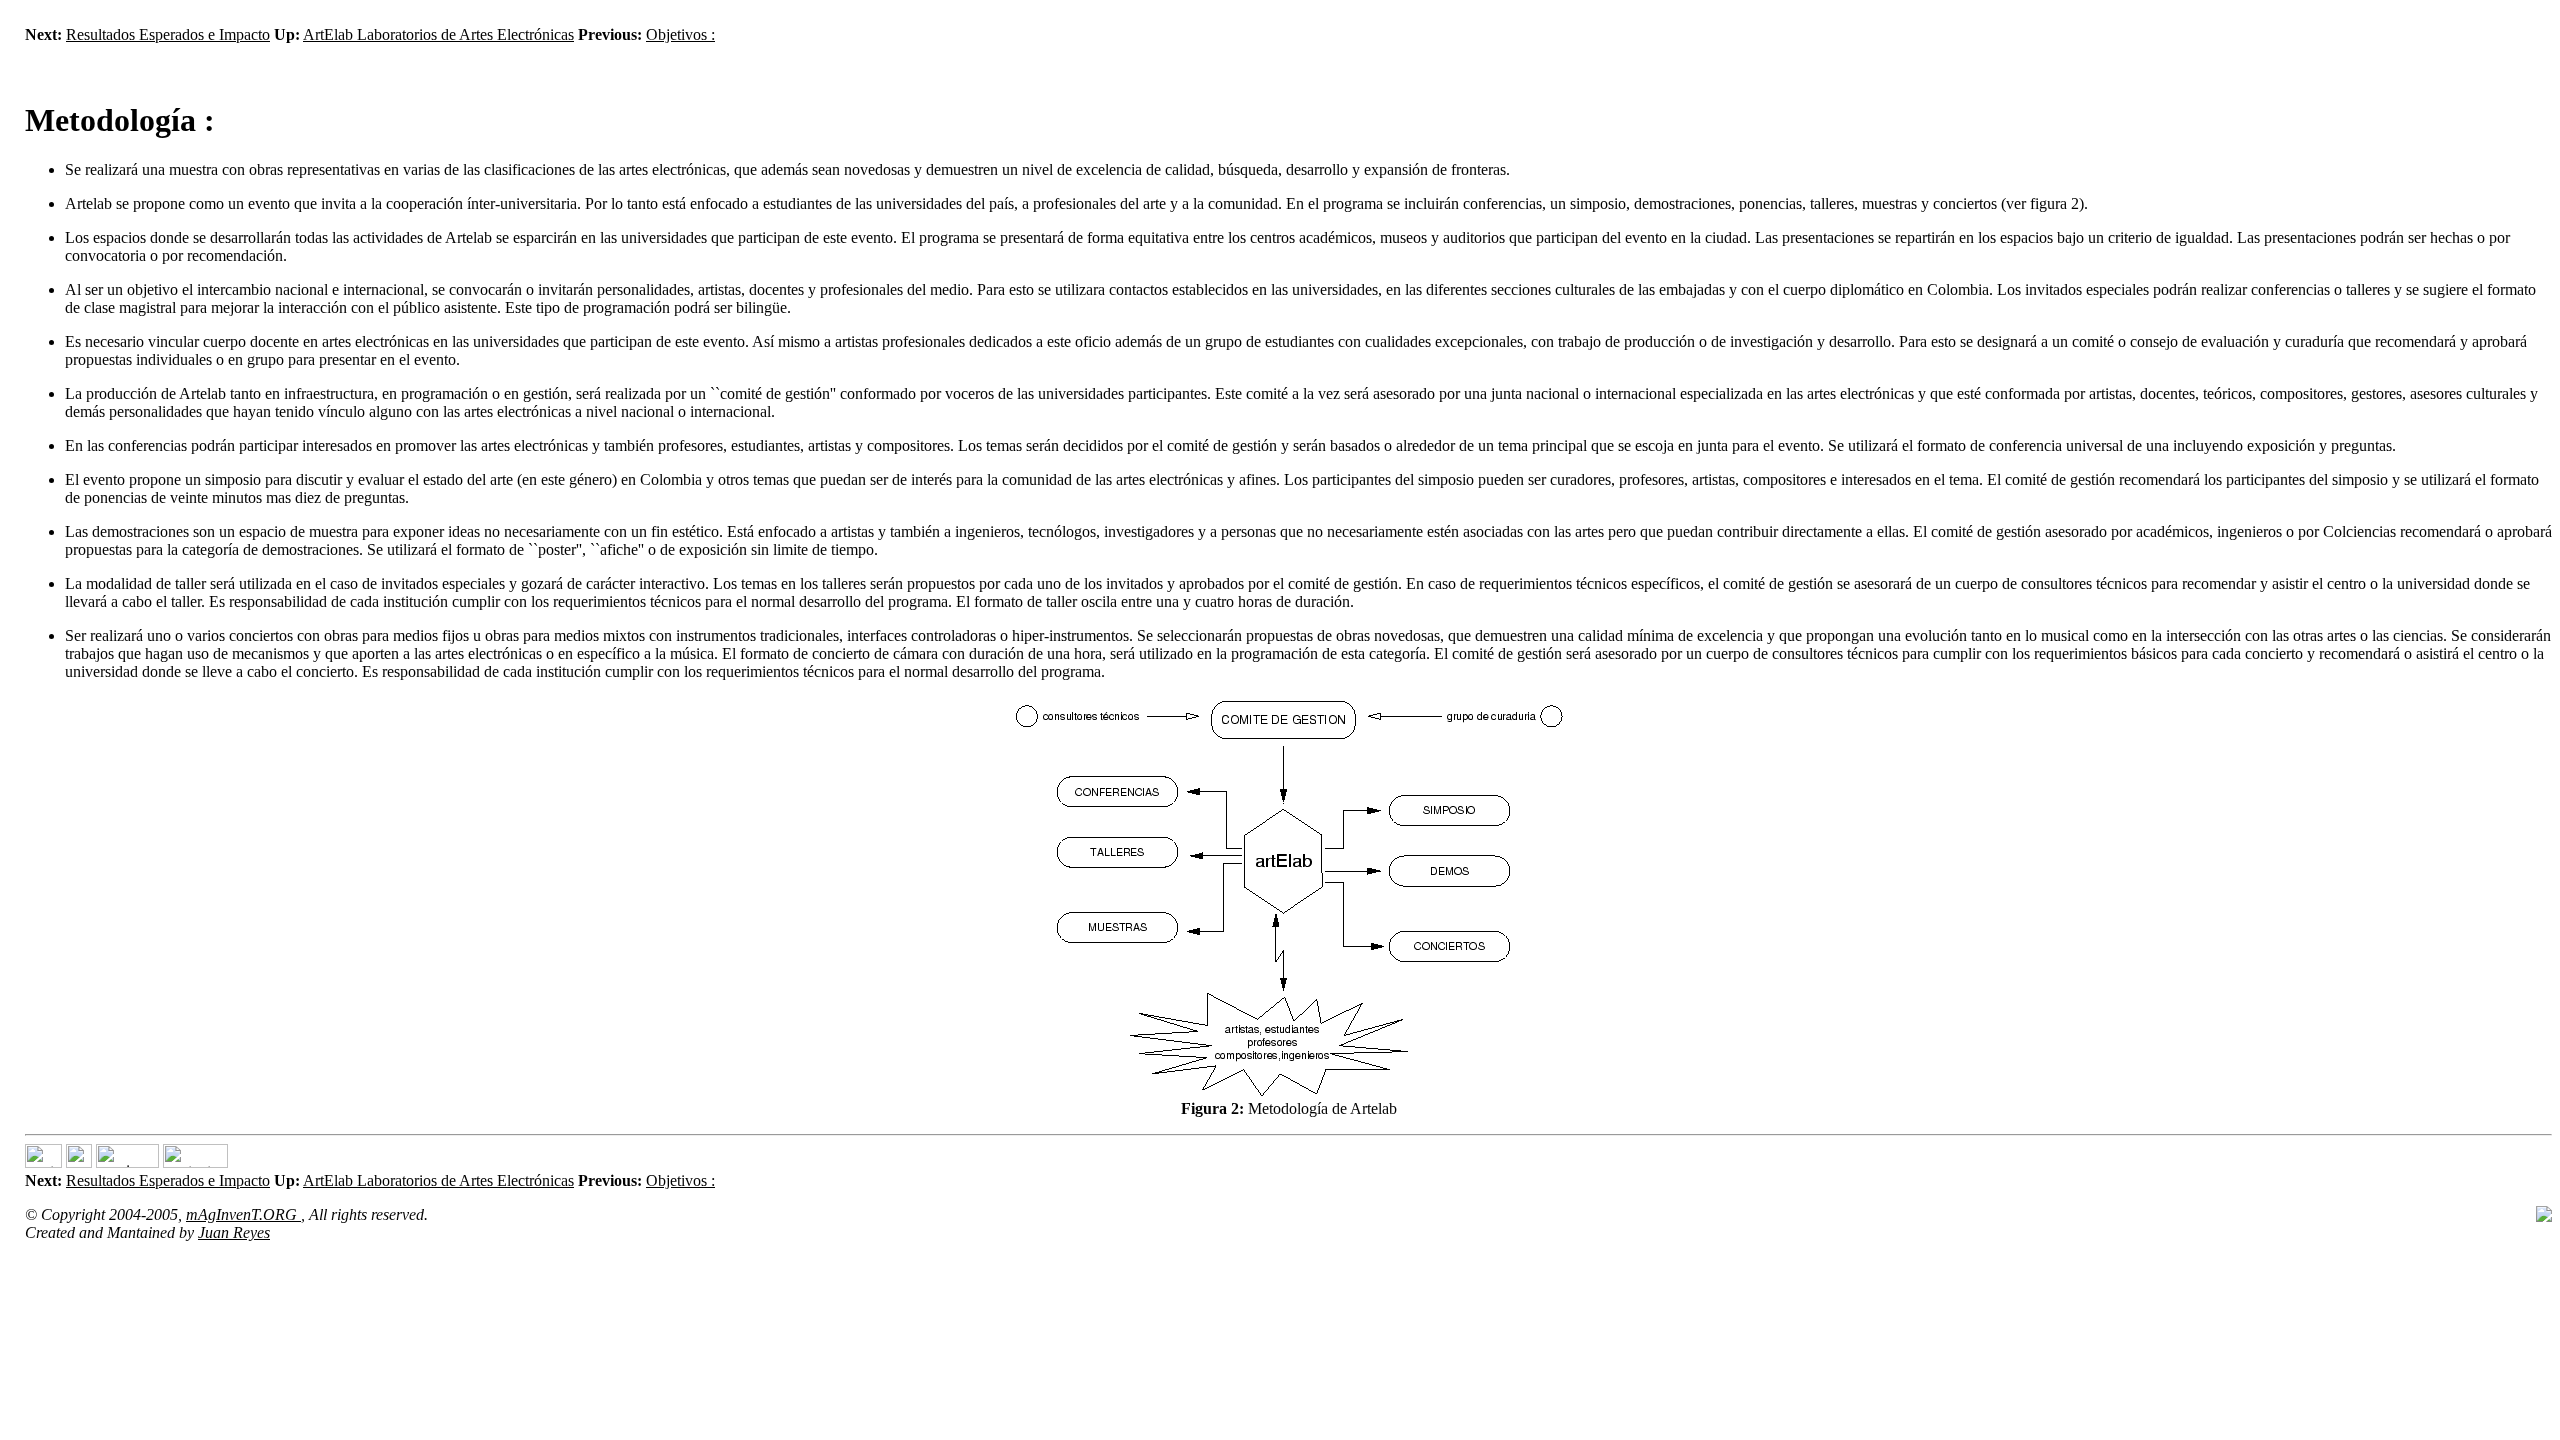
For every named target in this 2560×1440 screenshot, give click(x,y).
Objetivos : (680, 34)
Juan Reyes (234, 1232)
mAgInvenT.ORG (243, 1214)
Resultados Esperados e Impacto (168, 34)
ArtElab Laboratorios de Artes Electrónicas (438, 34)
